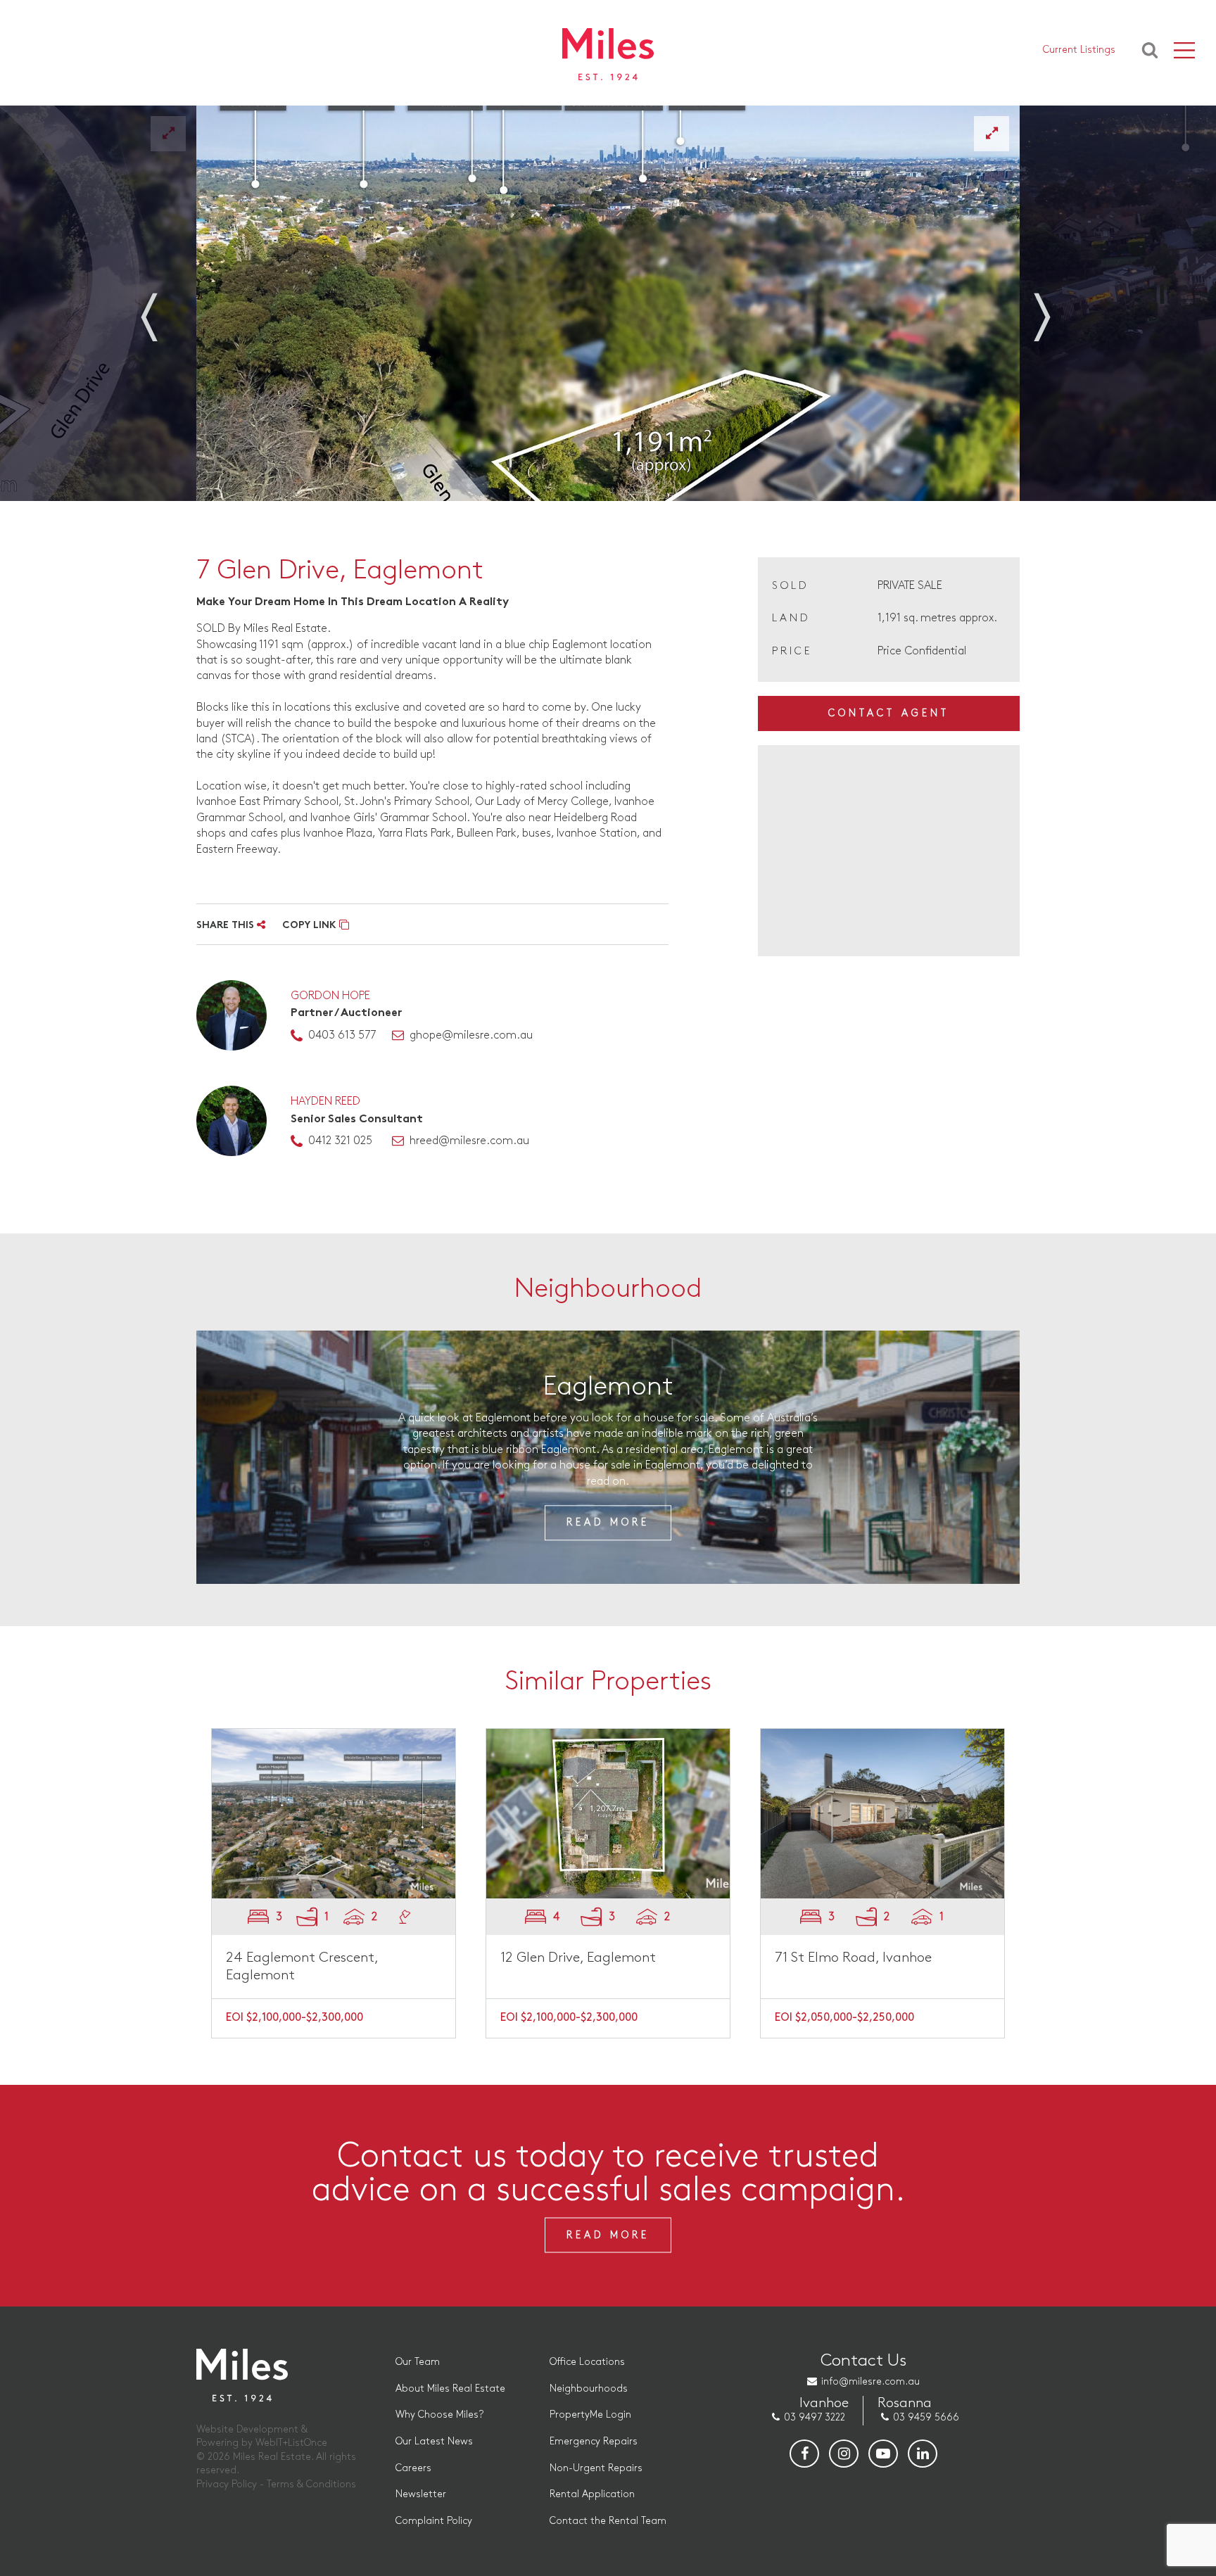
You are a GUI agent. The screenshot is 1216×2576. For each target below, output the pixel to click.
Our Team (418, 2362)
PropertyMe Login (590, 2415)
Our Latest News (434, 2441)
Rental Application (592, 2494)
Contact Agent (889, 713)
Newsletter (421, 2494)
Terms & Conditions (311, 2484)
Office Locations (587, 2362)
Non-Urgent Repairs (596, 2468)
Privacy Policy (227, 2484)
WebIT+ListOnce (291, 2443)
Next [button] (1051, 308)
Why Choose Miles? (439, 2415)
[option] (608, 303)
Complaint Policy (434, 2521)
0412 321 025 (340, 1141)
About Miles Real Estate (450, 2388)
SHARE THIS (227, 926)
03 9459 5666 (926, 2417)
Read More (608, 1523)
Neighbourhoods (589, 2388)
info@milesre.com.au (870, 2381)
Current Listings (1079, 50)
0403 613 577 (342, 1035)
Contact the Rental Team (608, 2521)
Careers (413, 2468)
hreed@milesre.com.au (469, 1141)
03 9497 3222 (815, 2417)
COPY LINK (311, 926)
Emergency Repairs (594, 2441)
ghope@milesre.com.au (471, 1035)
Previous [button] (165, 308)
